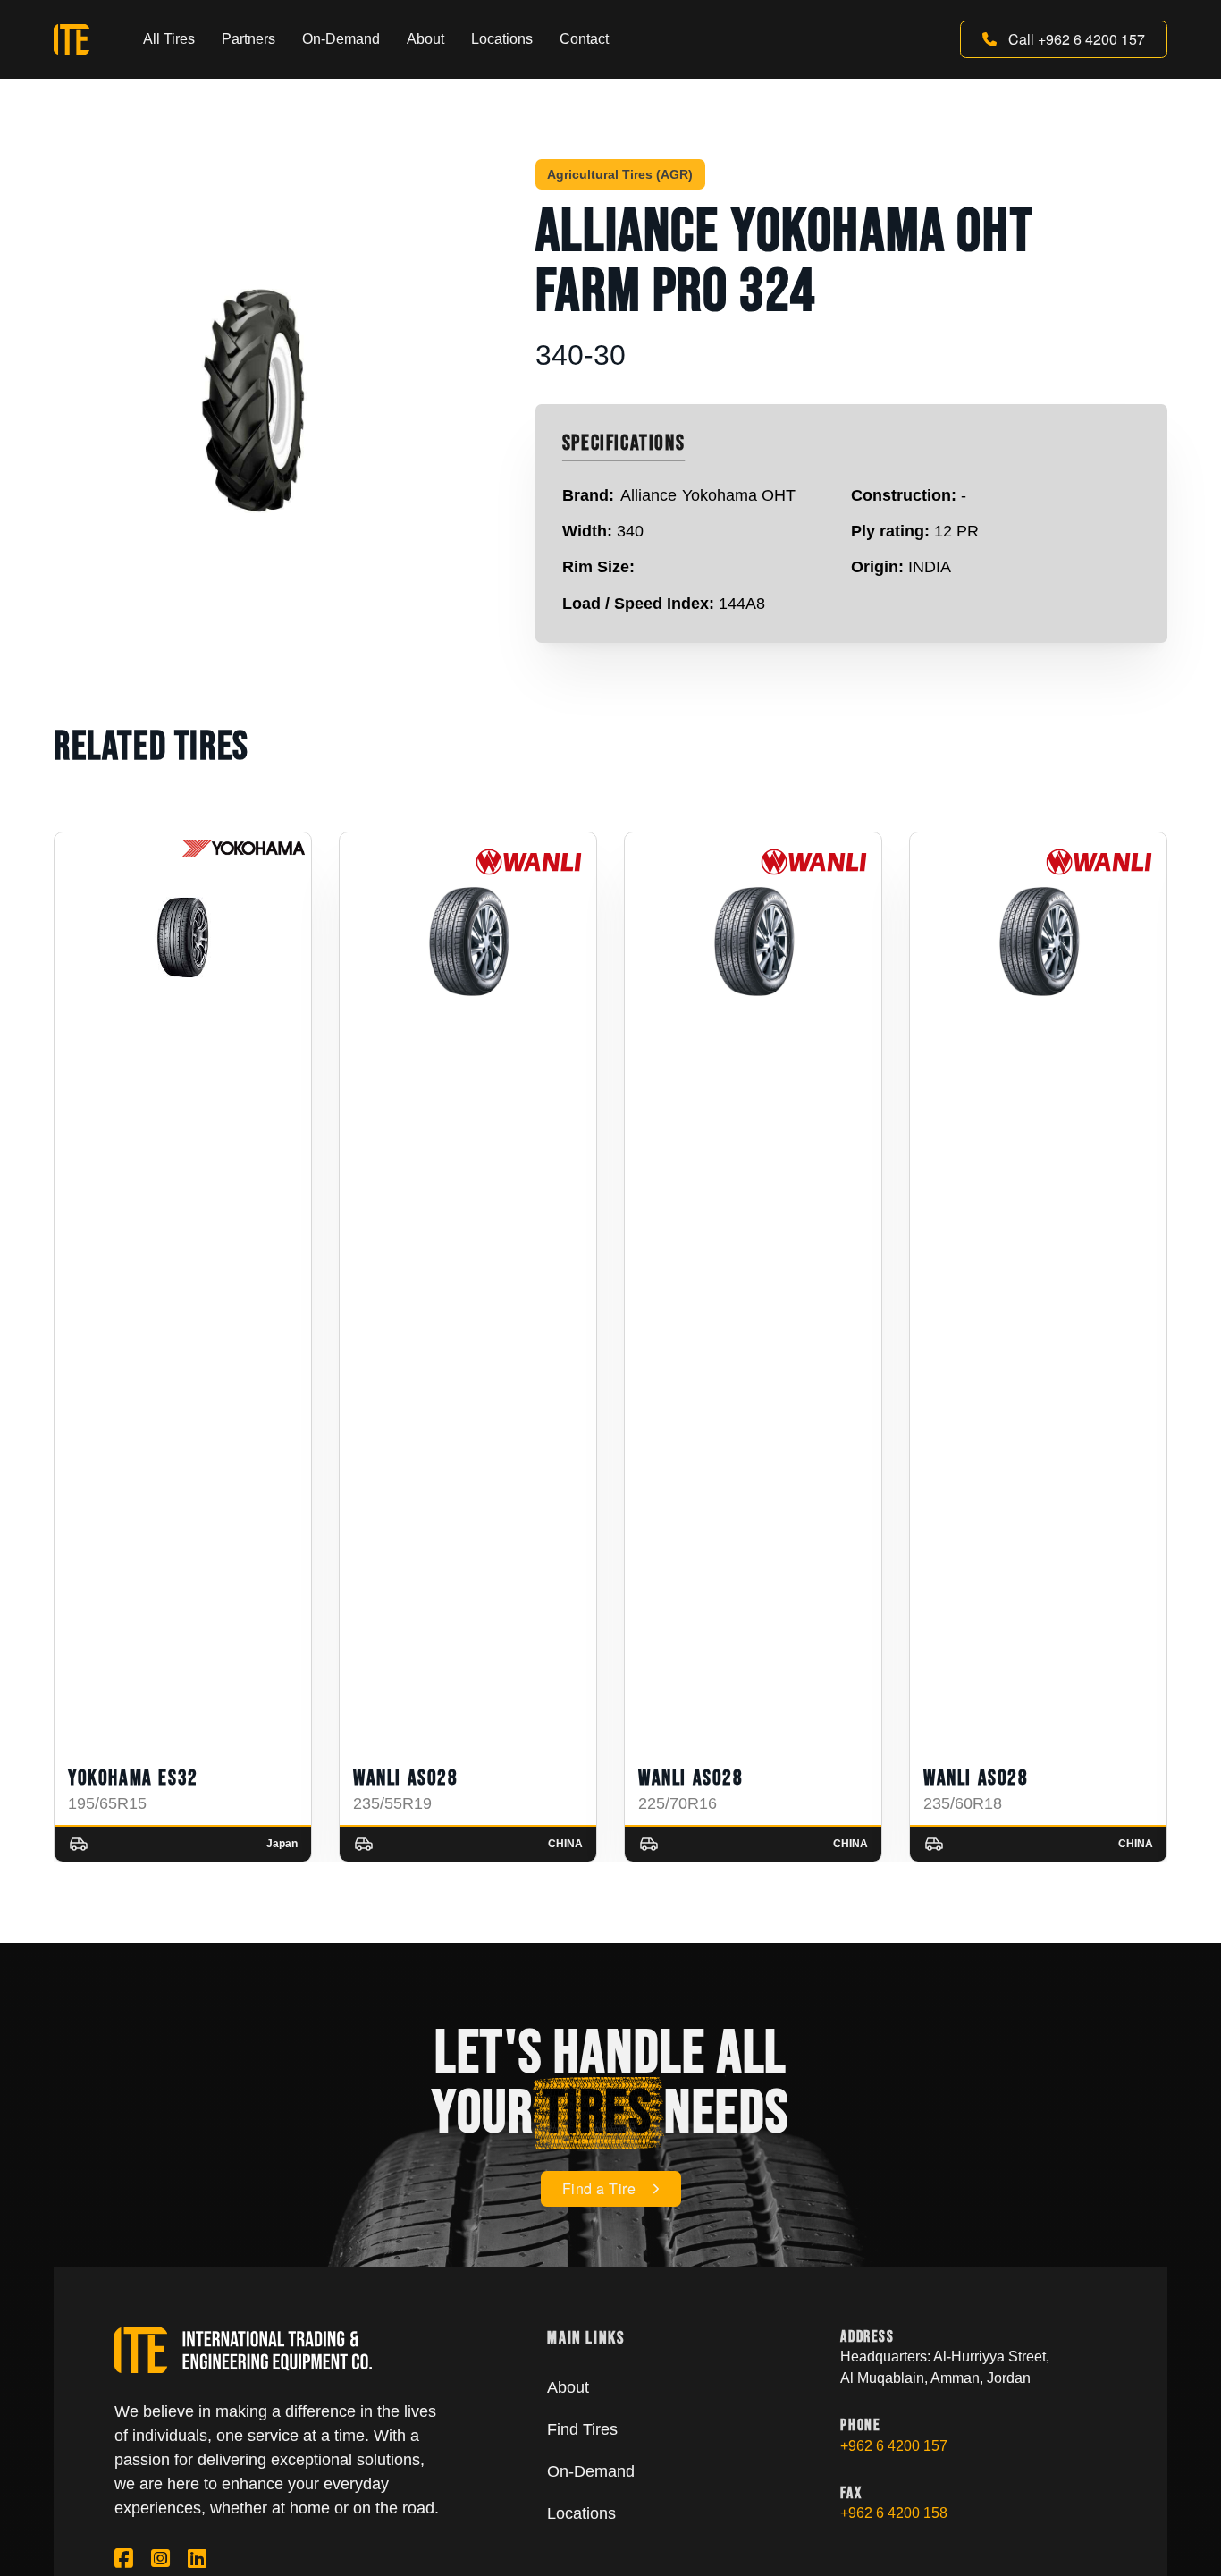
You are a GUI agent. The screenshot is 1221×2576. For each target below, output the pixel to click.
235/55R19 (392, 1803)
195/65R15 (107, 1803)
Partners (248, 39)
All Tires (169, 39)
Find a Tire (599, 2188)
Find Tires (582, 2429)
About (425, 39)
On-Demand (341, 39)
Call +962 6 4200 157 (1077, 39)
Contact (584, 39)
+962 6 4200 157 (894, 2446)
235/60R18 (963, 1803)
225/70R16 (678, 1803)
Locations (502, 39)
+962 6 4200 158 (894, 2513)
